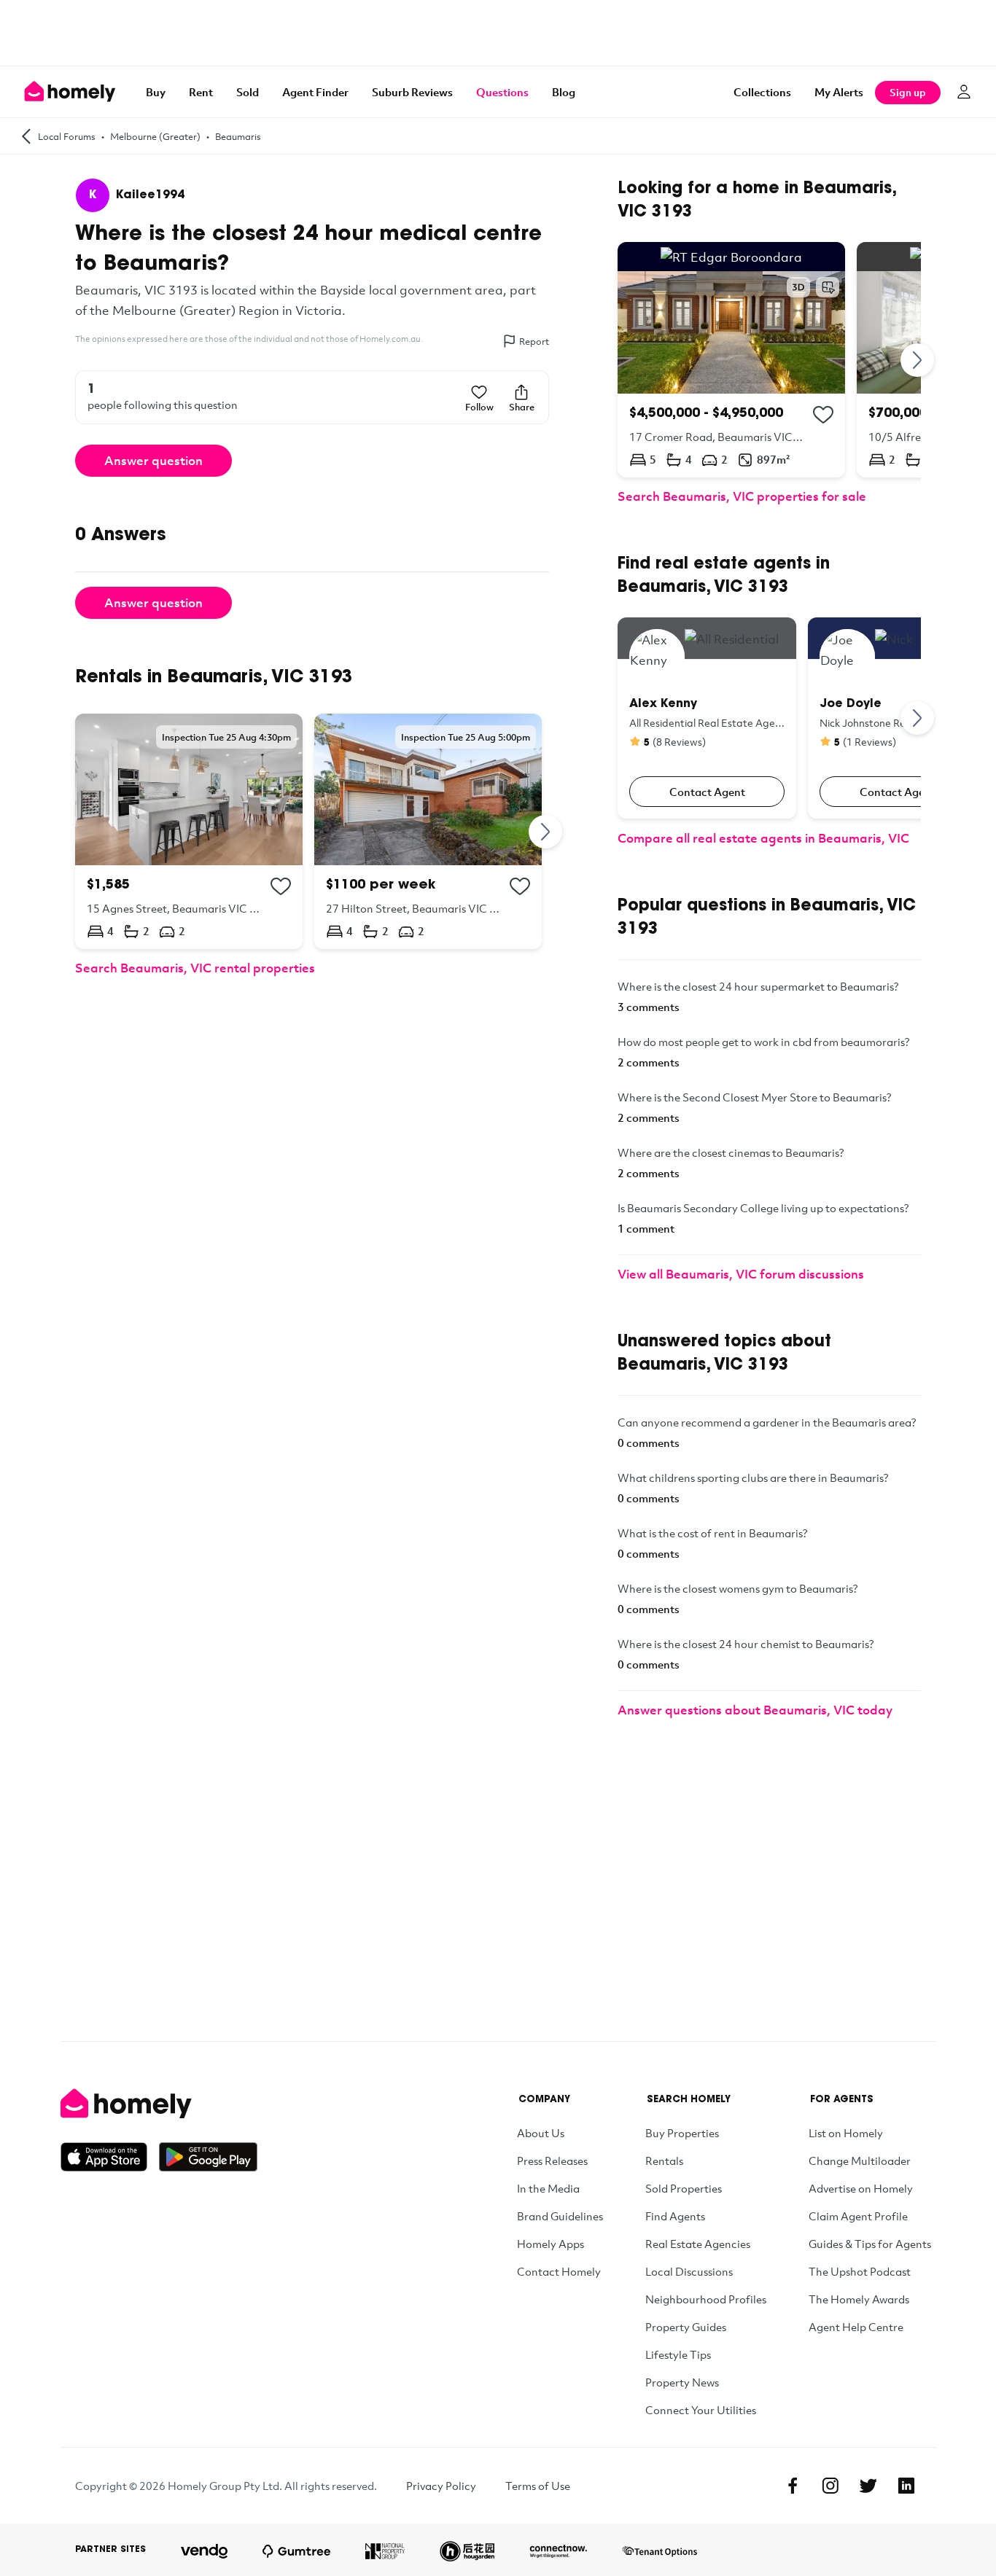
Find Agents (675, 2216)
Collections (762, 92)
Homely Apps (550, 2244)
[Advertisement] (498, 33)
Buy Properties (682, 2133)
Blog (564, 92)
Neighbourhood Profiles (706, 2299)
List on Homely (846, 2133)
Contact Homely (559, 2271)
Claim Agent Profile (858, 2216)
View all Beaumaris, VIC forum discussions (741, 1274)
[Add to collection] (281, 886)
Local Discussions (689, 2271)
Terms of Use (538, 2486)
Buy (156, 92)
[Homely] (159, 2104)
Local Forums (67, 136)
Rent (201, 92)
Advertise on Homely (861, 2188)
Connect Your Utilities (701, 2410)
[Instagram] (830, 2486)
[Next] (546, 831)
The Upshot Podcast (860, 2271)
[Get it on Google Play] (208, 2157)
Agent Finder (315, 92)
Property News (682, 2382)
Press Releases (552, 2161)
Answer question (153, 460)
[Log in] (964, 92)
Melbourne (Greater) (155, 136)
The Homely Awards (859, 2299)
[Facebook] (793, 2486)
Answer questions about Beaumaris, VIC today (755, 1710)
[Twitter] (868, 2486)
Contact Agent (707, 792)
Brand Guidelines (560, 2216)
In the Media (548, 2188)
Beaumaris (238, 136)
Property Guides (686, 2327)
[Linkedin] (906, 2486)
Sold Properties (684, 2188)
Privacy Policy (441, 2486)
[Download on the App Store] (110, 2157)
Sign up (908, 92)
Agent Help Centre (856, 2327)
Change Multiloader (860, 2161)
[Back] (26, 136)
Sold (248, 92)
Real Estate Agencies (698, 2244)
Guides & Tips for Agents (870, 2244)
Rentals (664, 2161)
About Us (541, 2133)
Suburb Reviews (412, 92)
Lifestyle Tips (678, 2354)
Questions (502, 92)
